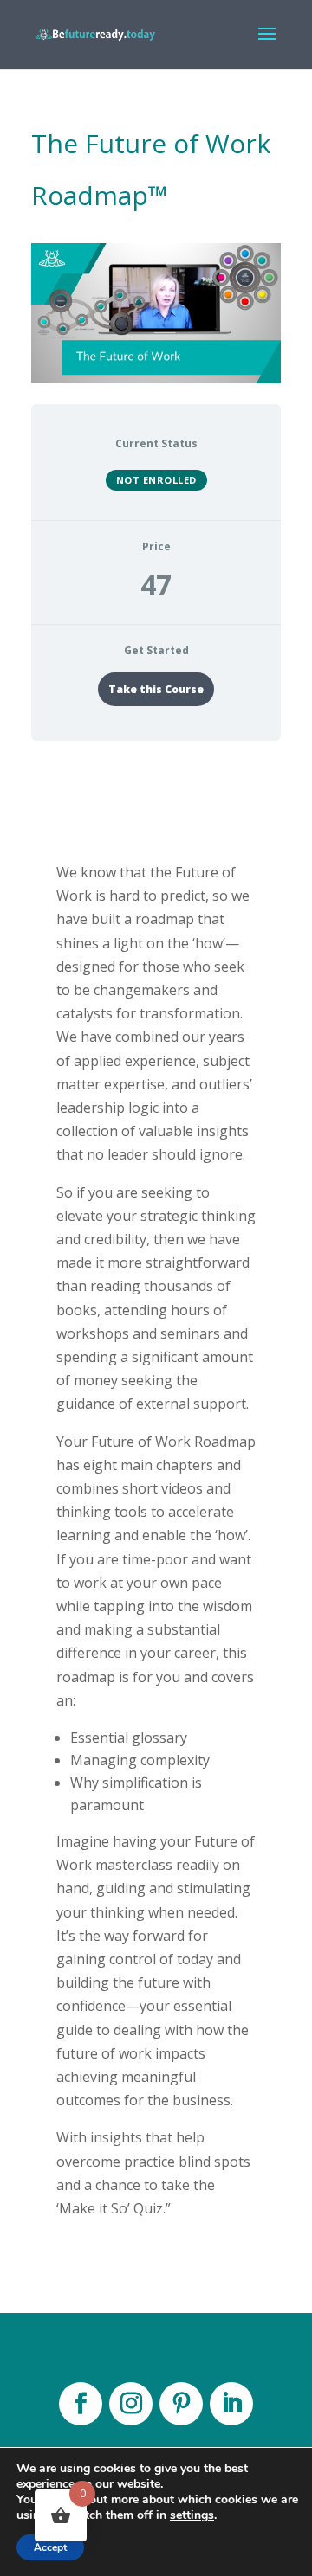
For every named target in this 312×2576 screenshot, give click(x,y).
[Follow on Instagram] (131, 2404)
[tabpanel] (156, 1522)
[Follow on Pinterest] (181, 2404)
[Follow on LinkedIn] (231, 2404)
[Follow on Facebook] (81, 2404)
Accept (50, 2547)
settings (192, 2515)
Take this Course (156, 689)
